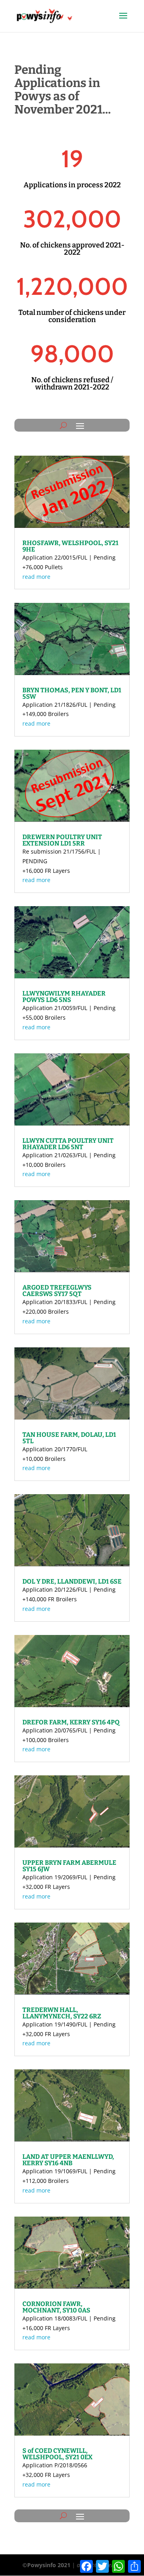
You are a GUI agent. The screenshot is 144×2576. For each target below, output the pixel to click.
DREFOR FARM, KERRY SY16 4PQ (71, 1722)
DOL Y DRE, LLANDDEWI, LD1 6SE (72, 1581)
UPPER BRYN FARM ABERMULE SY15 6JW (69, 1866)
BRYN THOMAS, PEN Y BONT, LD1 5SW (72, 693)
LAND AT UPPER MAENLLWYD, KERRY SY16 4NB (68, 2160)
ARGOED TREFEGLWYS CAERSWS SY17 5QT (57, 1291)
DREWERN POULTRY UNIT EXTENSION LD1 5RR (62, 840)
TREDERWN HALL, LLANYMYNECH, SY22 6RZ (62, 2013)
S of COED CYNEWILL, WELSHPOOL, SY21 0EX (57, 2454)
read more (36, 577)
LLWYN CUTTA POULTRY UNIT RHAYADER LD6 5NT (68, 1144)
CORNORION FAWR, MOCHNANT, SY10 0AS (56, 2307)
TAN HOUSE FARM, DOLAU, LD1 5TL (69, 1438)
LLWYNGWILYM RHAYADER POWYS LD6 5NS (64, 997)
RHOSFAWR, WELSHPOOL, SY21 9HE (70, 546)
